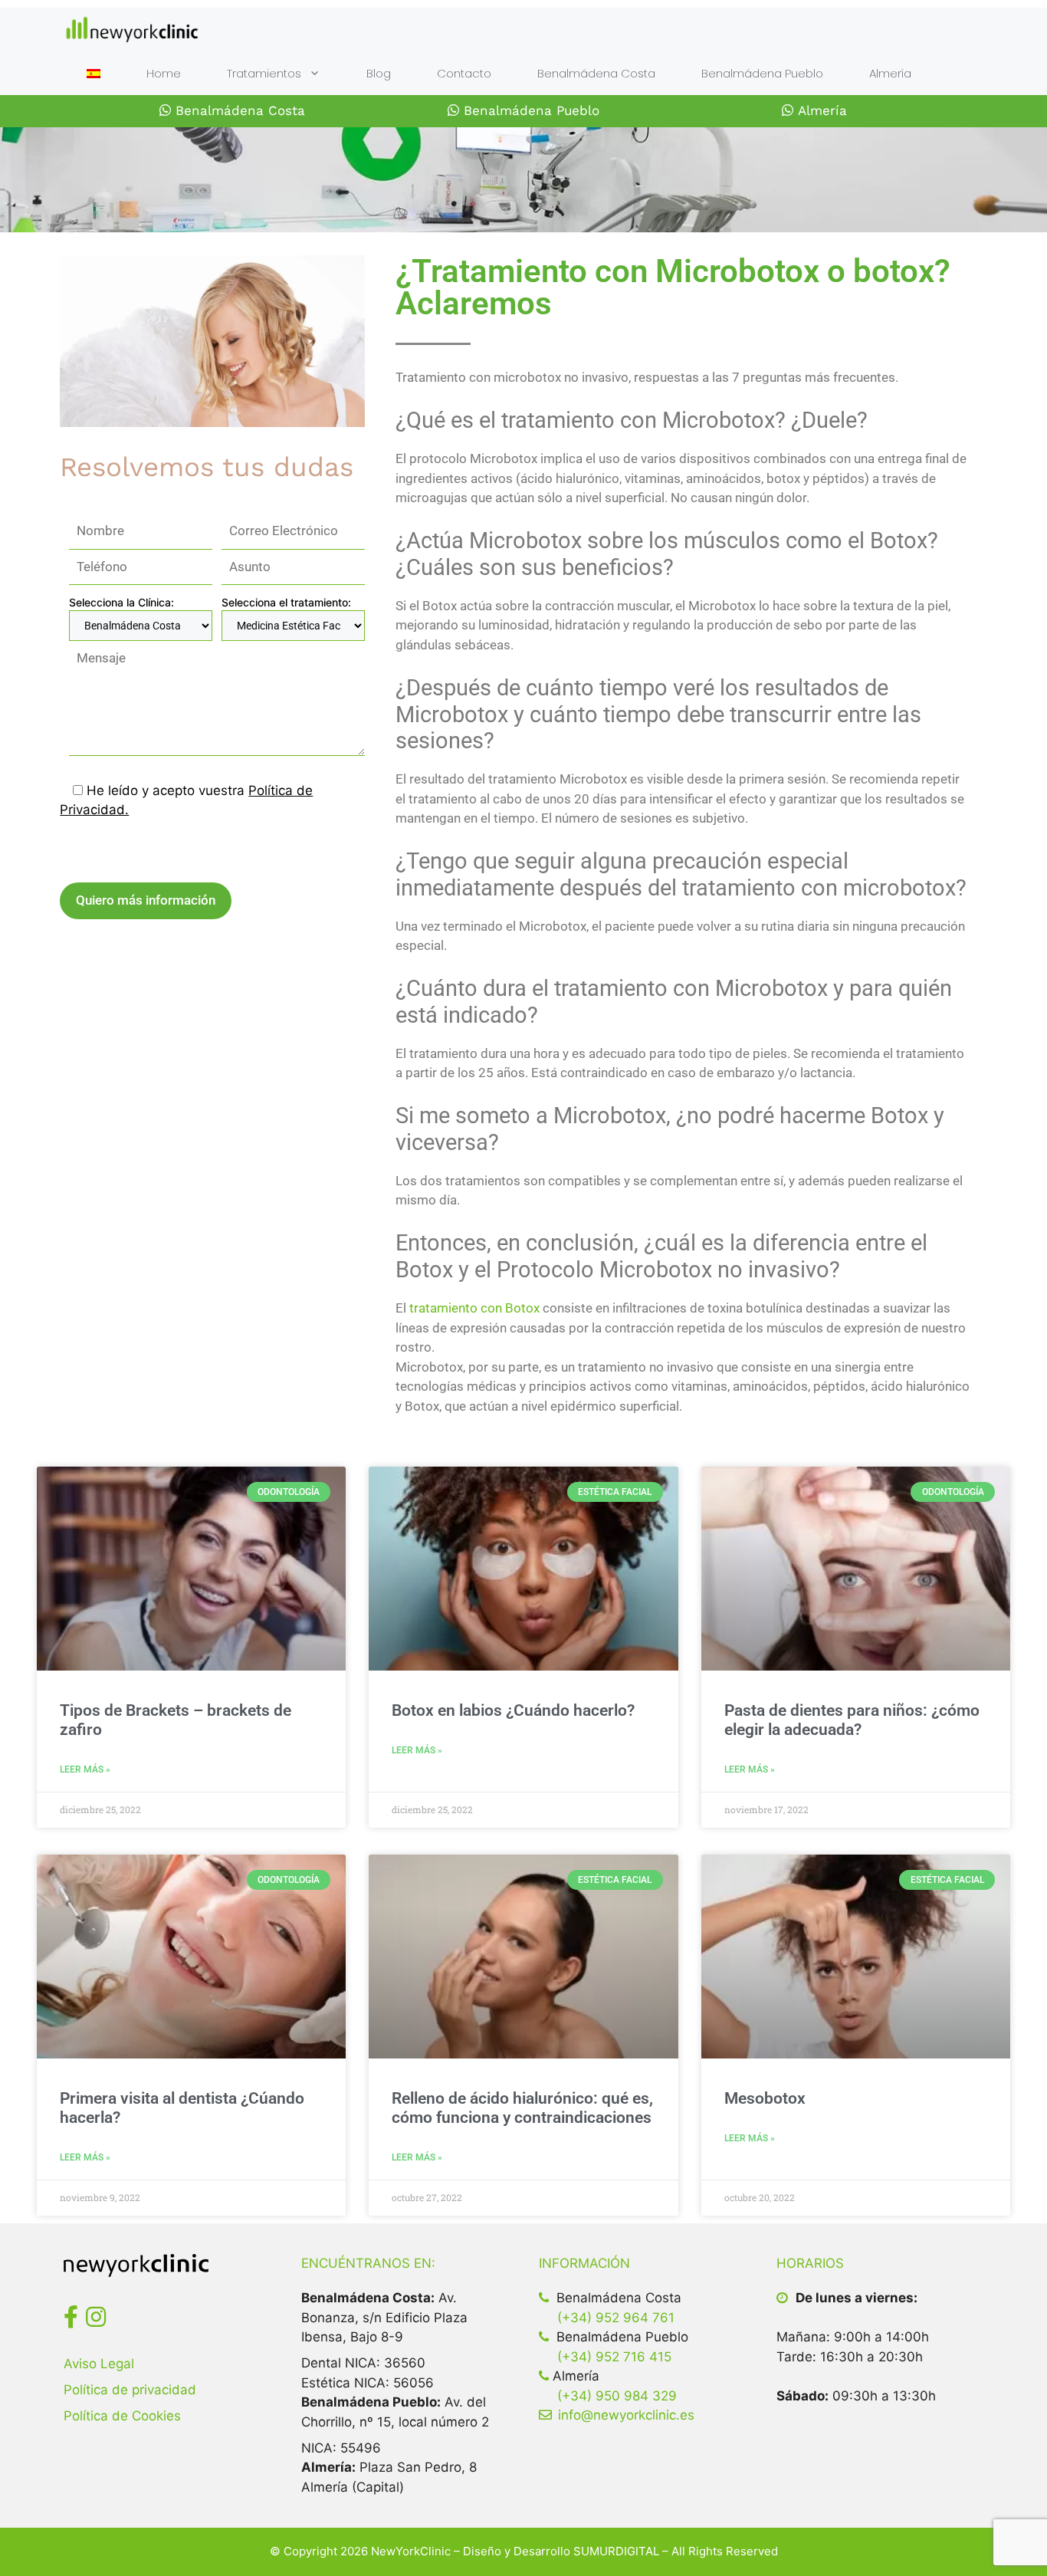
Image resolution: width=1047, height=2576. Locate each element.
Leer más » (85, 1769)
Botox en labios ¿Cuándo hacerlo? (513, 1710)
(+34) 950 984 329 (617, 2396)
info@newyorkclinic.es (626, 2415)
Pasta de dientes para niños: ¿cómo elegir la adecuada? (852, 1720)
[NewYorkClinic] (132, 30)
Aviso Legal (99, 2364)
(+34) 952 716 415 (614, 2357)
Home (164, 73)
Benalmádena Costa (596, 73)
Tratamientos (264, 73)
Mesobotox (765, 2098)
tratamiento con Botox (474, 1308)
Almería (890, 73)
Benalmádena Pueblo (762, 73)
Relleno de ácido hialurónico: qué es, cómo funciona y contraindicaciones (522, 2108)
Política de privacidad (130, 2390)
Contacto (464, 73)
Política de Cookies (122, 2416)
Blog (379, 73)
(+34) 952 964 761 (616, 2318)
